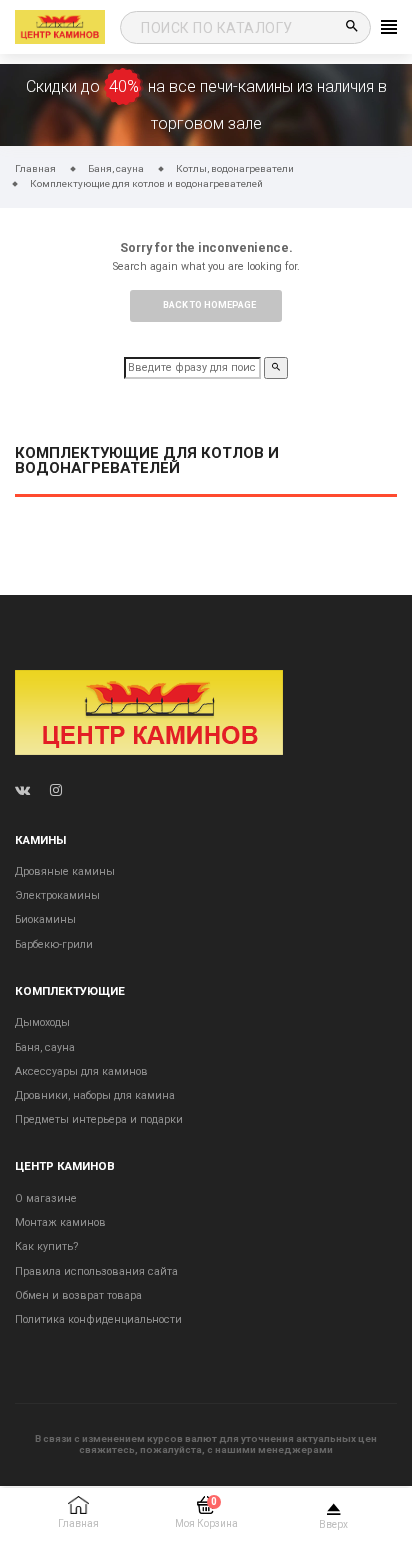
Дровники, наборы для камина (95, 1095)
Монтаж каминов (60, 1222)
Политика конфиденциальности (98, 1319)
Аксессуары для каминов (81, 1071)
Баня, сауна (45, 1047)
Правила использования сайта (96, 1271)
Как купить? (46, 1246)
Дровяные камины (65, 871)
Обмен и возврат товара (78, 1295)
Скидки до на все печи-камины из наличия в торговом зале (206, 105)
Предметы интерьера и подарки (99, 1119)
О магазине (46, 1198)
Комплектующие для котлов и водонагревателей (147, 461)
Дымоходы (42, 1022)
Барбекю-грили (54, 944)
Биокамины (45, 919)
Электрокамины (57, 895)
